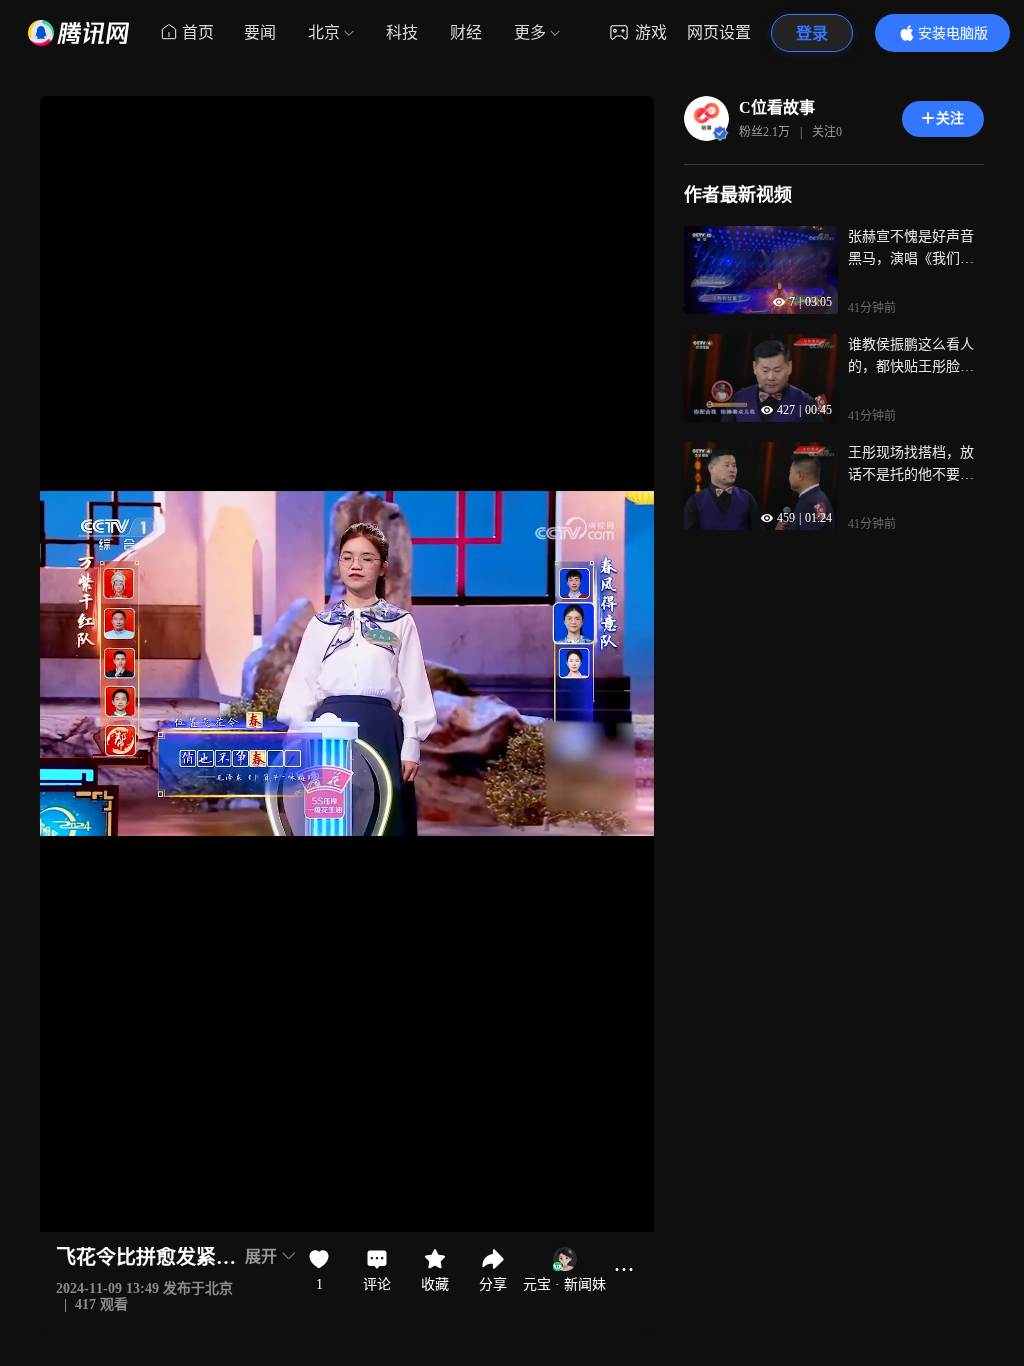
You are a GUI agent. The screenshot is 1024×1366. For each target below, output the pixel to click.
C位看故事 (777, 107)
